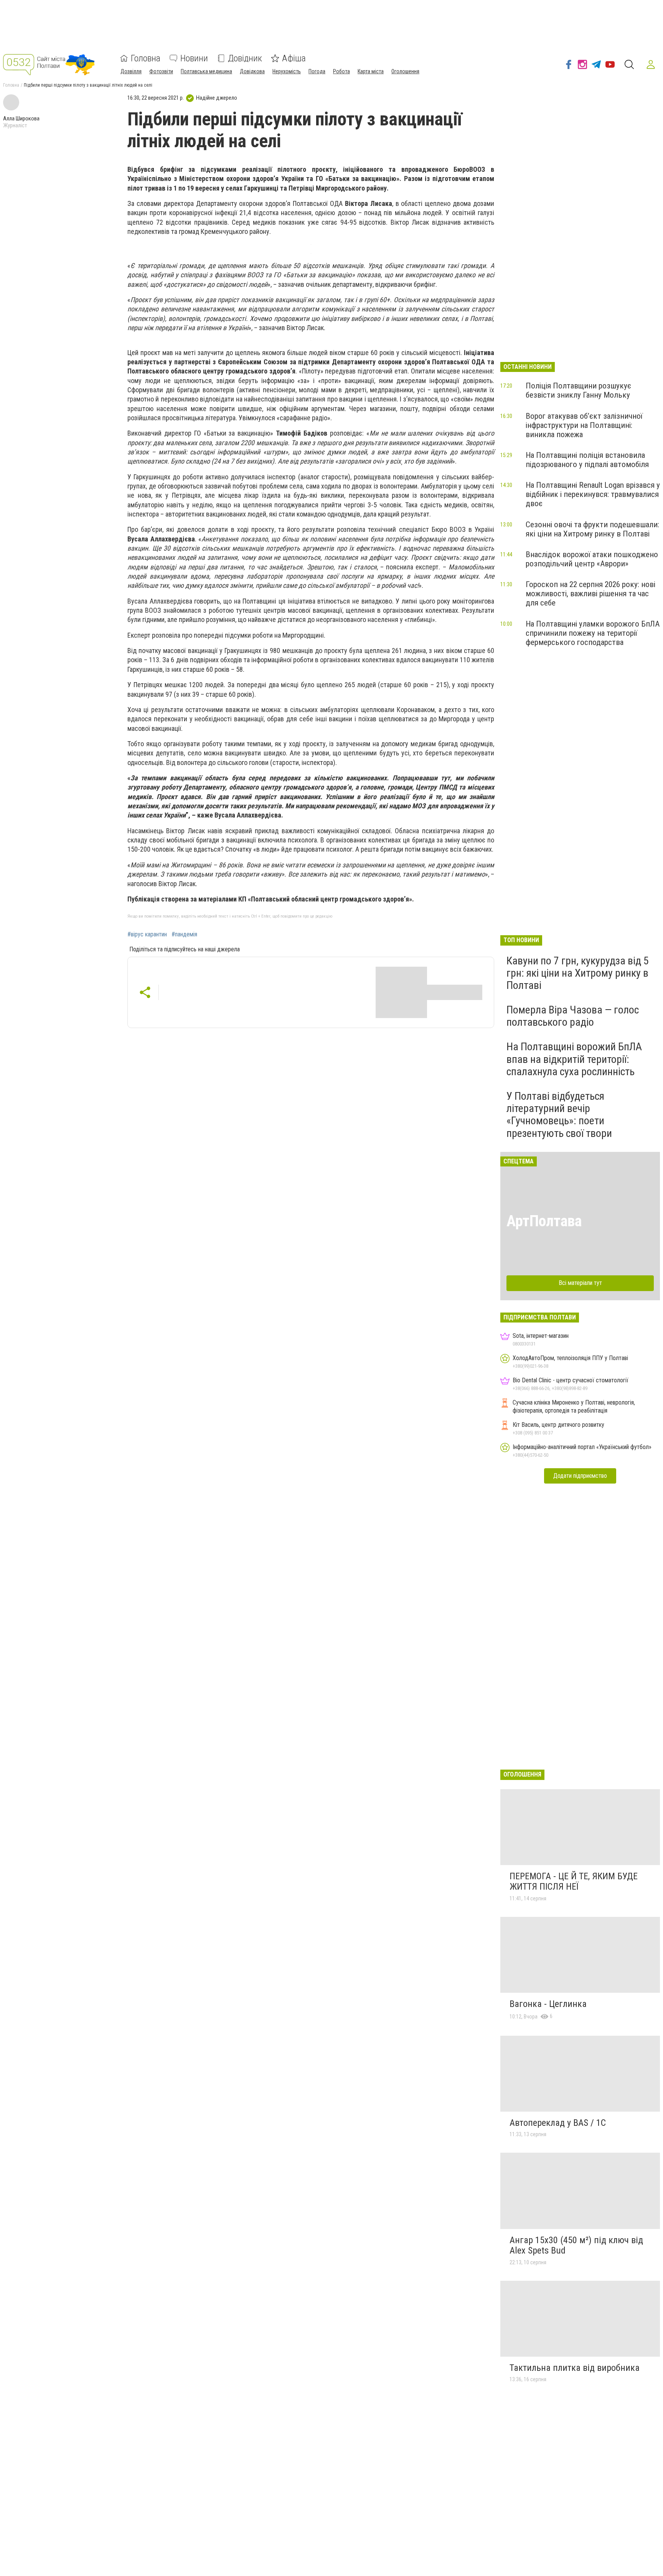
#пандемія (184, 934)
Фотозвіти (161, 71)
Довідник (245, 58)
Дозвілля (131, 71)
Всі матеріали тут (580, 1283)
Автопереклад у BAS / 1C (558, 2123)
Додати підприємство (580, 1476)
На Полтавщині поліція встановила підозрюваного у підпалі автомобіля (587, 460)
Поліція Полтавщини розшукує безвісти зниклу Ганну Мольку (578, 390)
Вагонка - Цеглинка (548, 2004)
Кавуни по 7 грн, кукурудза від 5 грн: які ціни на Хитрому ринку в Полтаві (578, 973)
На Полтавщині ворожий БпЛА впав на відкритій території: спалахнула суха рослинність (574, 1059)
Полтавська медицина (206, 71)
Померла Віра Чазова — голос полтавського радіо (573, 1016)
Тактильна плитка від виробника (575, 2368)
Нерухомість (287, 71)
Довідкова (252, 71)
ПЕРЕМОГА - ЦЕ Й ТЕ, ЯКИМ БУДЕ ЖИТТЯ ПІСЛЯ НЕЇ (574, 1882)
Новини (194, 58)
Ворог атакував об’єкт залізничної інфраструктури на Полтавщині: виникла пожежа (584, 425)
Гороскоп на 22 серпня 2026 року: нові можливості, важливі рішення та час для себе (590, 594)
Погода (317, 71)
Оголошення (405, 71)
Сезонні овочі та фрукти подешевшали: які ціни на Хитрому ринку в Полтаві (592, 529)
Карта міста (371, 71)
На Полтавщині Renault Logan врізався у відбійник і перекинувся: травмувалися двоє (593, 494)
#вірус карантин (147, 934)
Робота (341, 71)
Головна (146, 58)
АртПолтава (544, 1221)
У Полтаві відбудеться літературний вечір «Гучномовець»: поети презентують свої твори (559, 1115)
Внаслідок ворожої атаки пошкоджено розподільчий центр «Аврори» (592, 559)
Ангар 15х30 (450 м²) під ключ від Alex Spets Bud (576, 2245)
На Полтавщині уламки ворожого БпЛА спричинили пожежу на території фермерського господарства (593, 633)
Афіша (294, 58)
